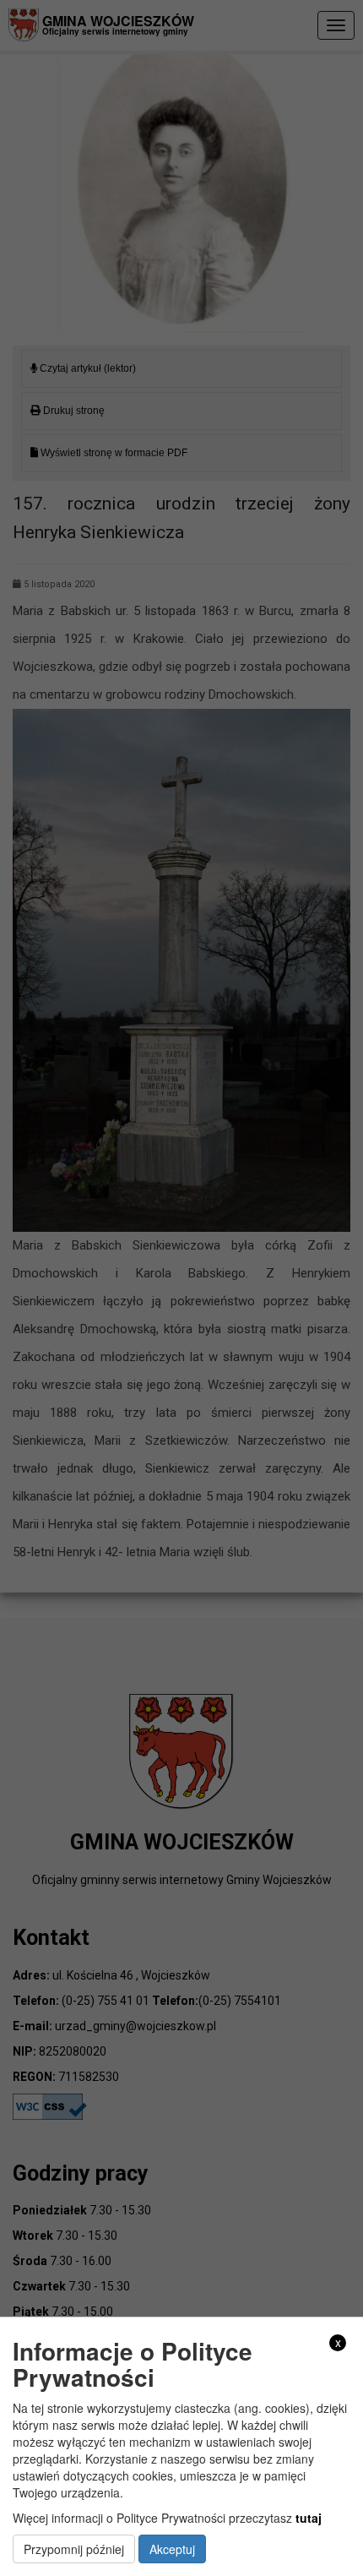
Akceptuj (172, 2549)
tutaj (309, 2518)
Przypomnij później (74, 2549)
